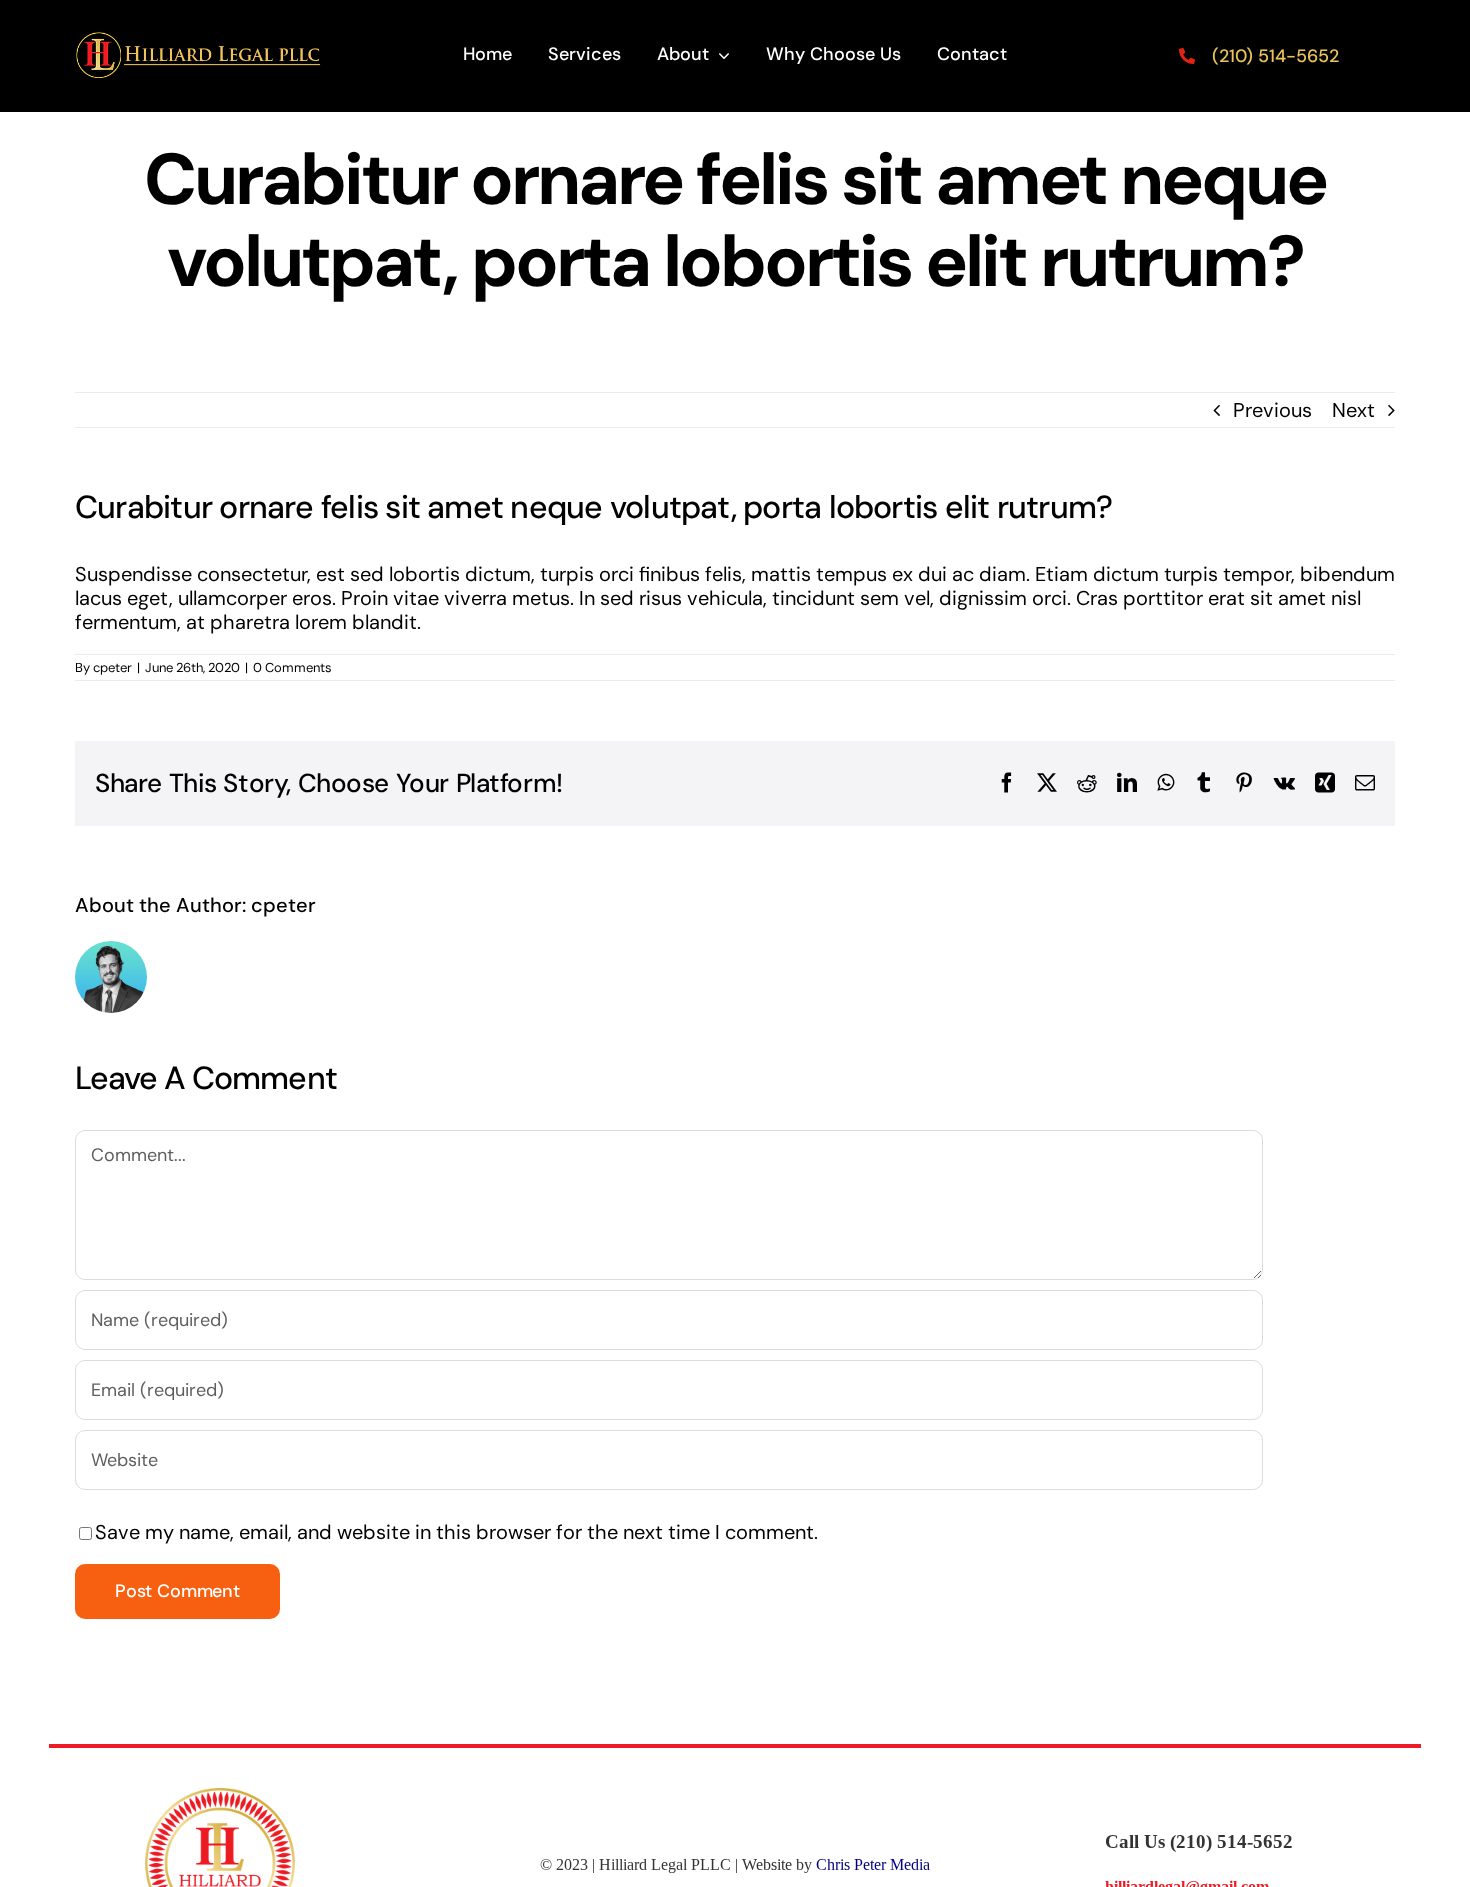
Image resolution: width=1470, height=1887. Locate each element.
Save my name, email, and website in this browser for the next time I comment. (456, 1532)
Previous (1272, 410)
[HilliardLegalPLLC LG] (199, 41)
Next (1353, 410)
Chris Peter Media (873, 1864)
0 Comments (292, 667)
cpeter (112, 667)
